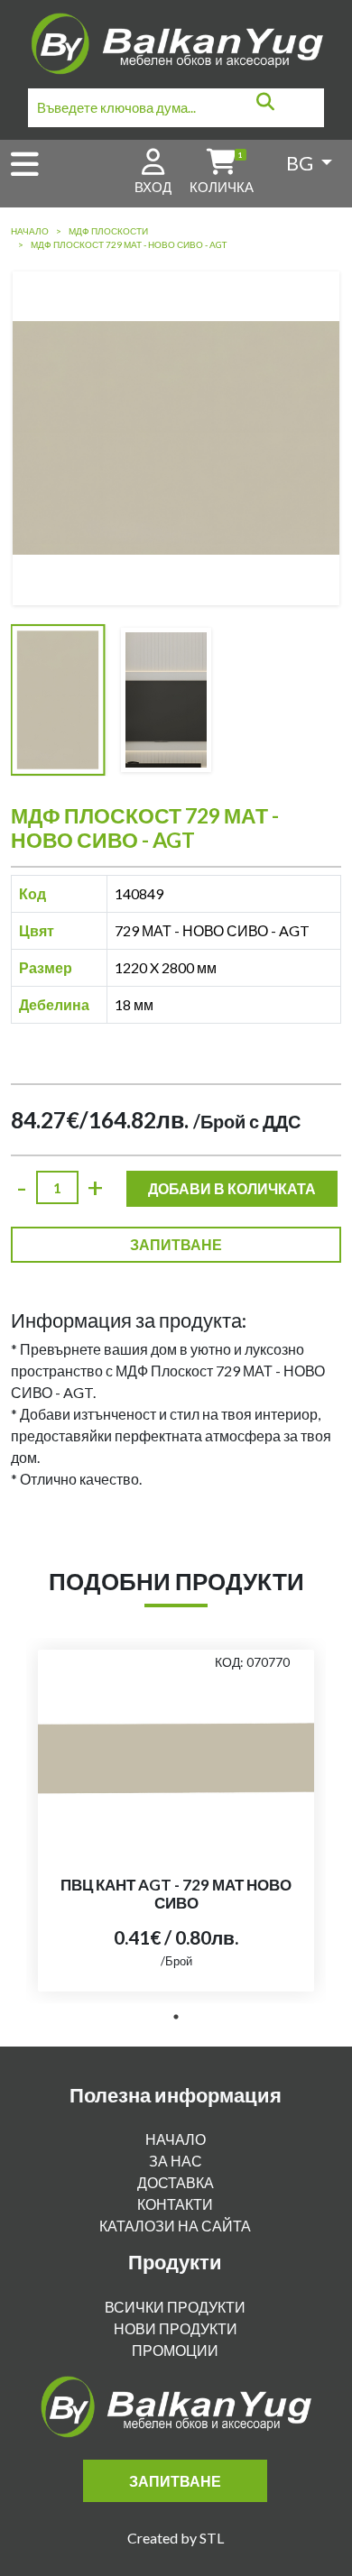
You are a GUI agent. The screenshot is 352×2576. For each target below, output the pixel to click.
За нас (176, 2161)
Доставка (176, 2182)
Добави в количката (232, 1188)
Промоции (175, 2350)
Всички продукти (175, 2307)
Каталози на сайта (175, 2226)
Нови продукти (176, 2328)
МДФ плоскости (108, 231)
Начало (30, 231)
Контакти (175, 2204)
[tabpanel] (176, 1821)
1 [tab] (176, 2017)
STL (212, 2538)
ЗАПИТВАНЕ (176, 1244)
